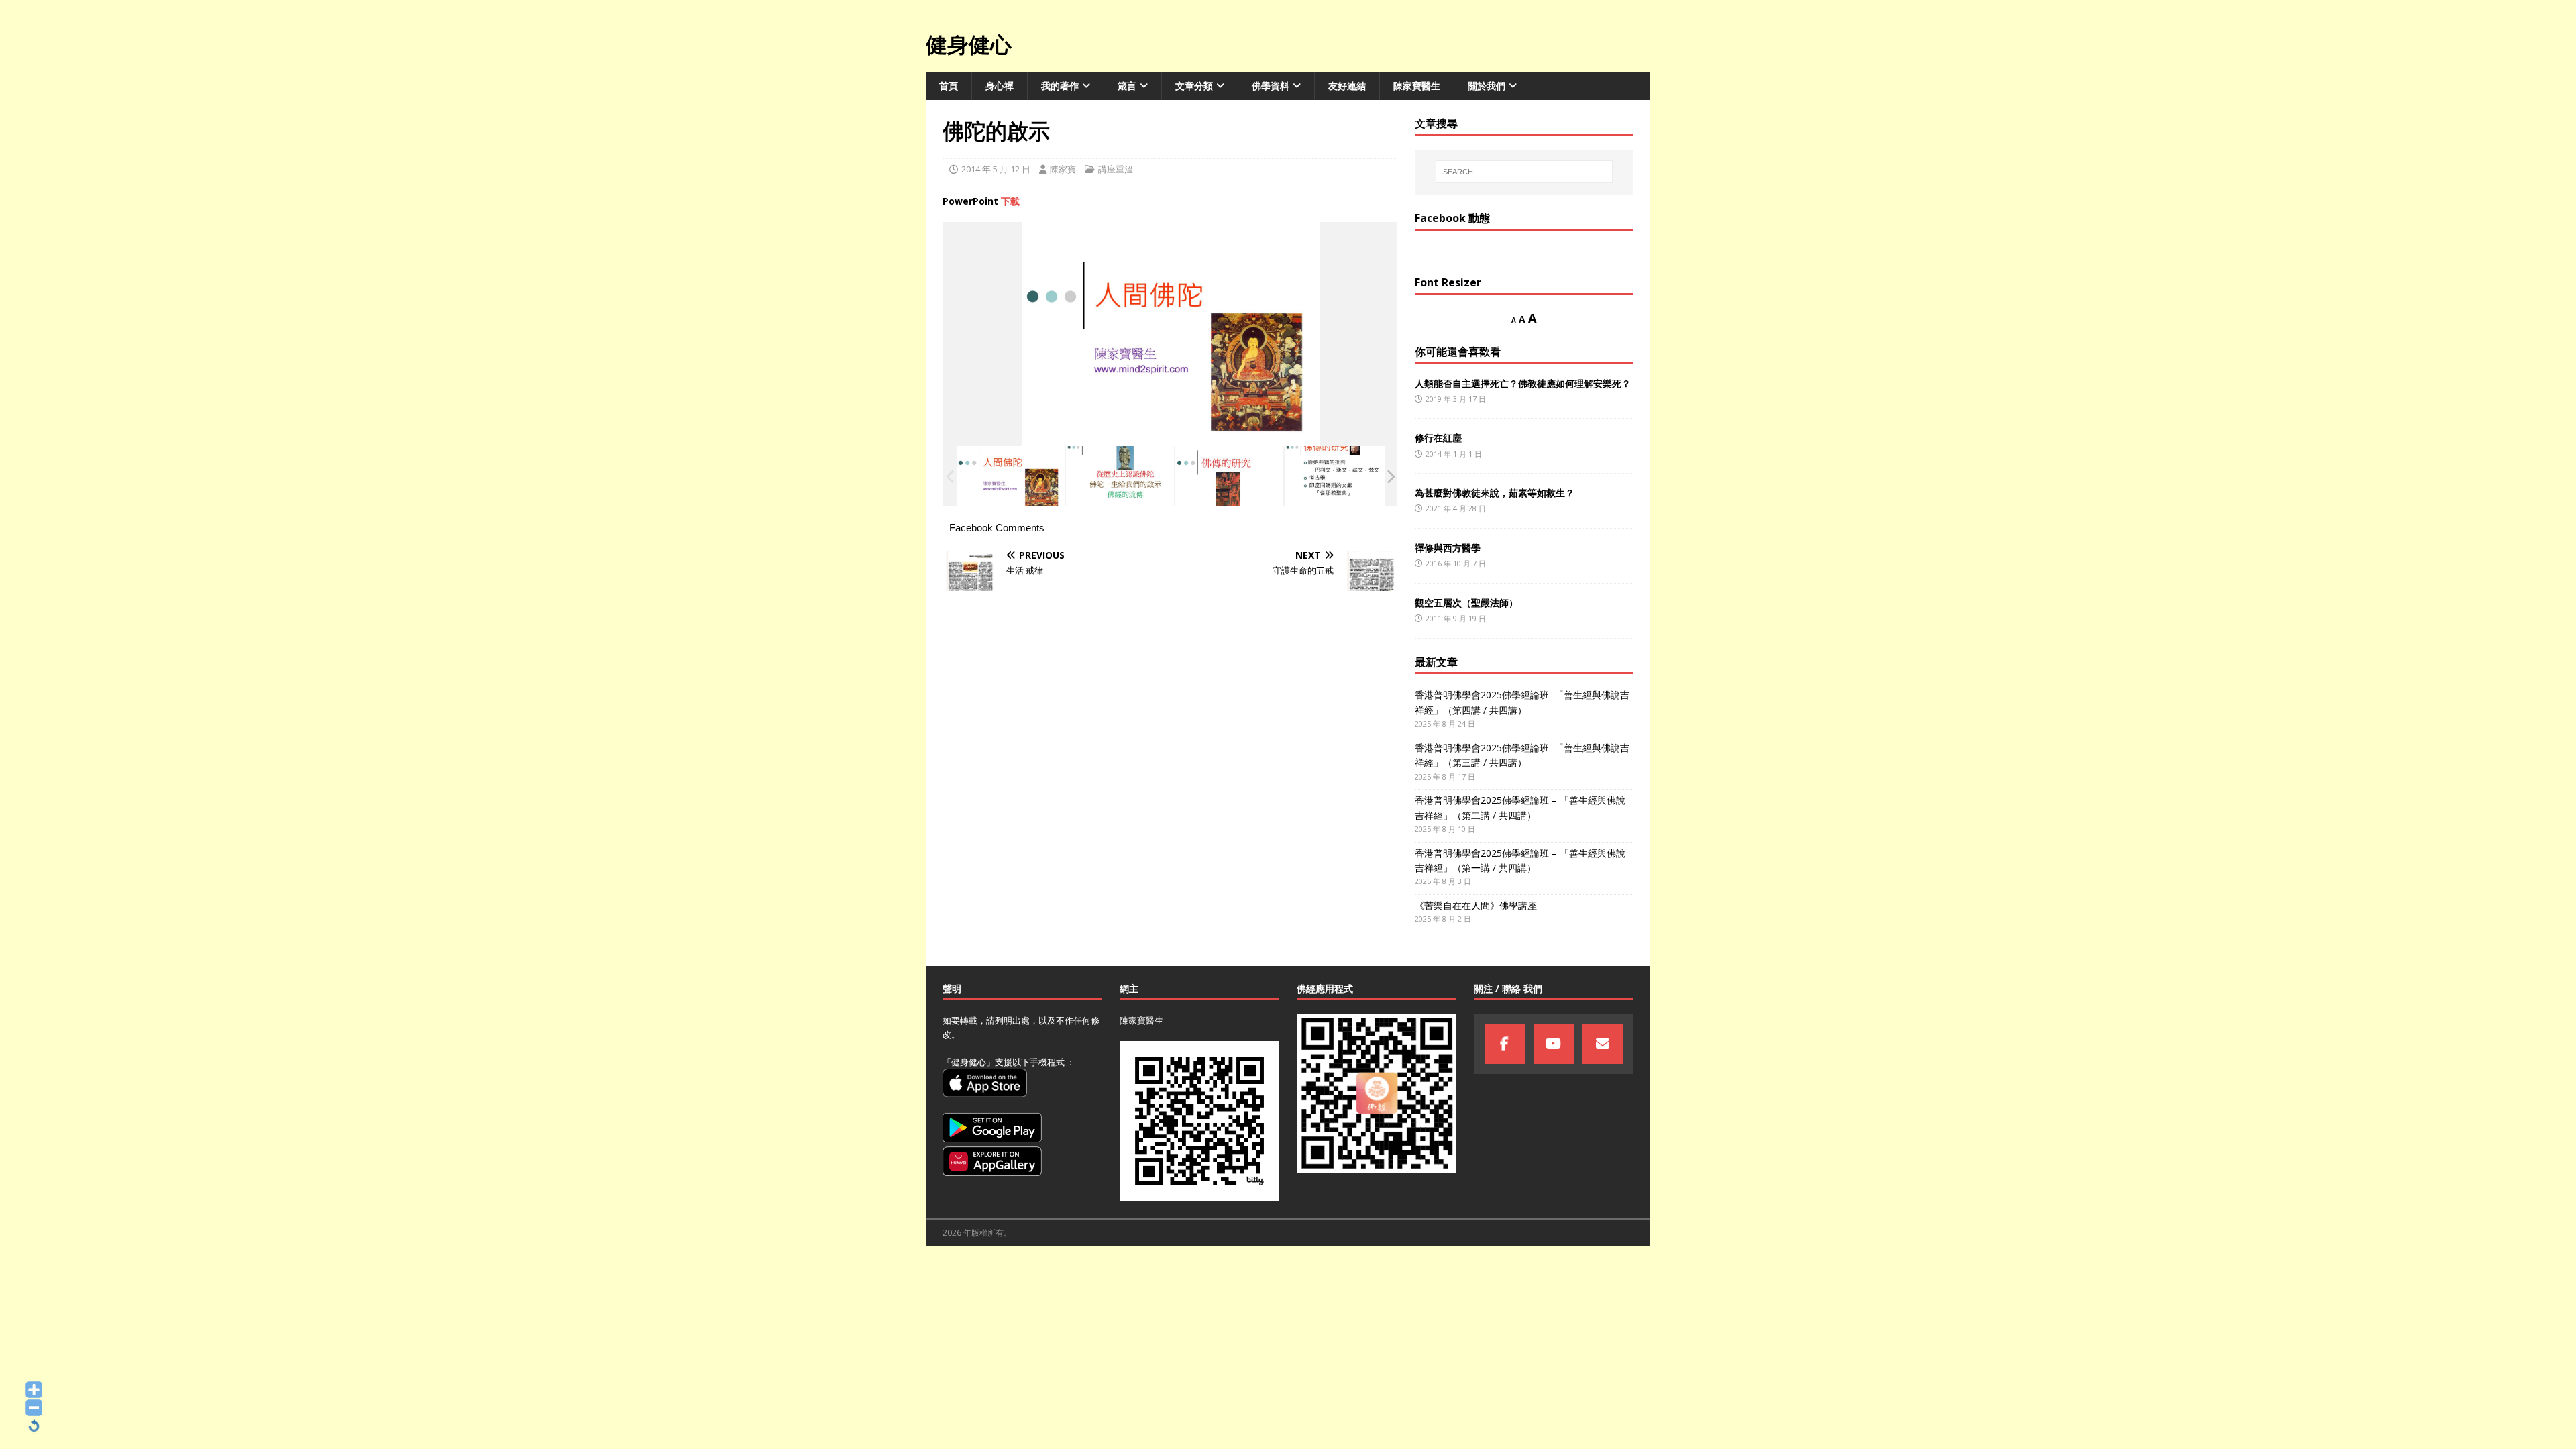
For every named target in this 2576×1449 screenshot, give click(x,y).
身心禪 (1000, 86)
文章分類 (1194, 86)
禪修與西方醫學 (1448, 548)
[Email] (1603, 1044)
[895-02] (1120, 477)
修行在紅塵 (1438, 438)
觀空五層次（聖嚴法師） (1466, 603)
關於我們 (1487, 86)
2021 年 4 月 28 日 (1456, 508)
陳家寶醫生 (1417, 86)
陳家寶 (1063, 169)
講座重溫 (1116, 169)
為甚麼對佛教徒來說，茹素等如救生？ (1495, 493)
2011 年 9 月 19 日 (1456, 618)
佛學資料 (1271, 86)
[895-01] (1011, 477)
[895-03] (1229, 477)
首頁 (949, 86)
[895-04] (1339, 477)
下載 (1010, 201)
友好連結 (1347, 86)
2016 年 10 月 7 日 (1456, 563)
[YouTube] (1554, 1044)
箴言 (1127, 86)
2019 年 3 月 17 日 (1456, 399)
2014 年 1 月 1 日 (1454, 454)
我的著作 (1060, 86)
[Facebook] (1505, 1044)
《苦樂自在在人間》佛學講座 (1476, 905)
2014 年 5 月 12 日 (996, 169)
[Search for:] (1524, 172)
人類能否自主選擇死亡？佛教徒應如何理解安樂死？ (1523, 383)
